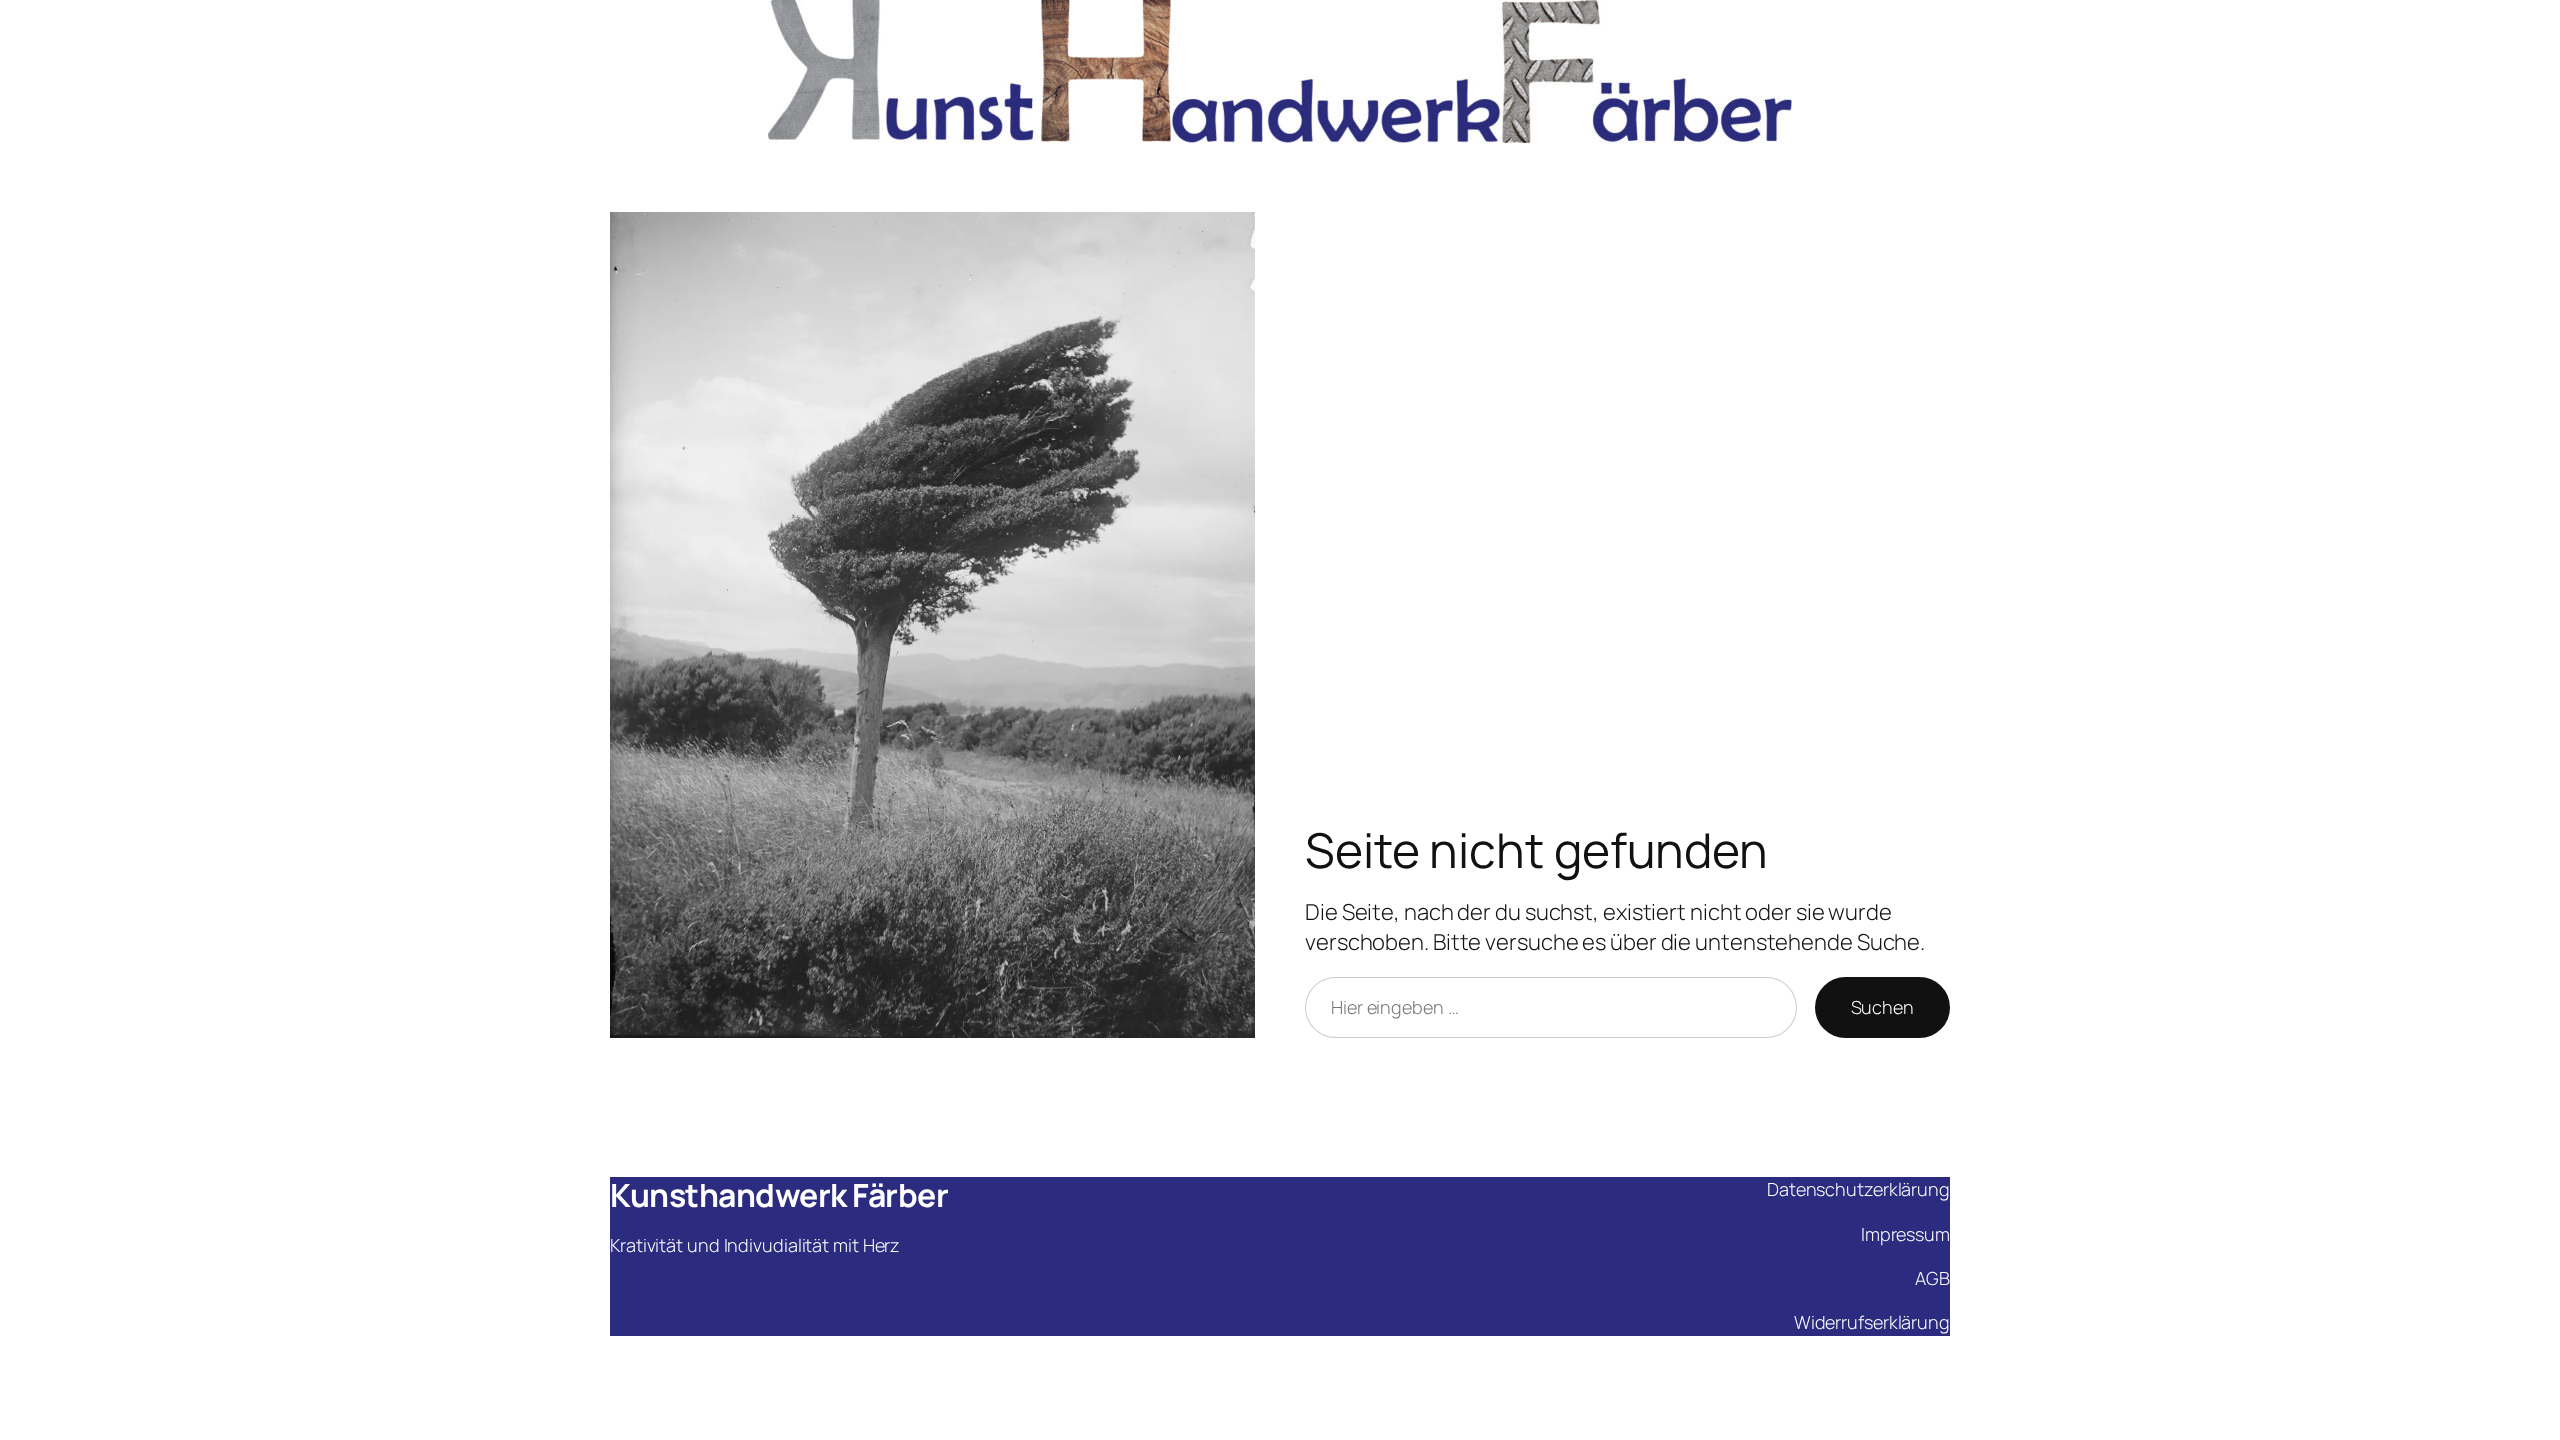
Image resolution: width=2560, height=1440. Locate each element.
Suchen (1882, 1007)
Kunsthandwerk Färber (779, 1195)
